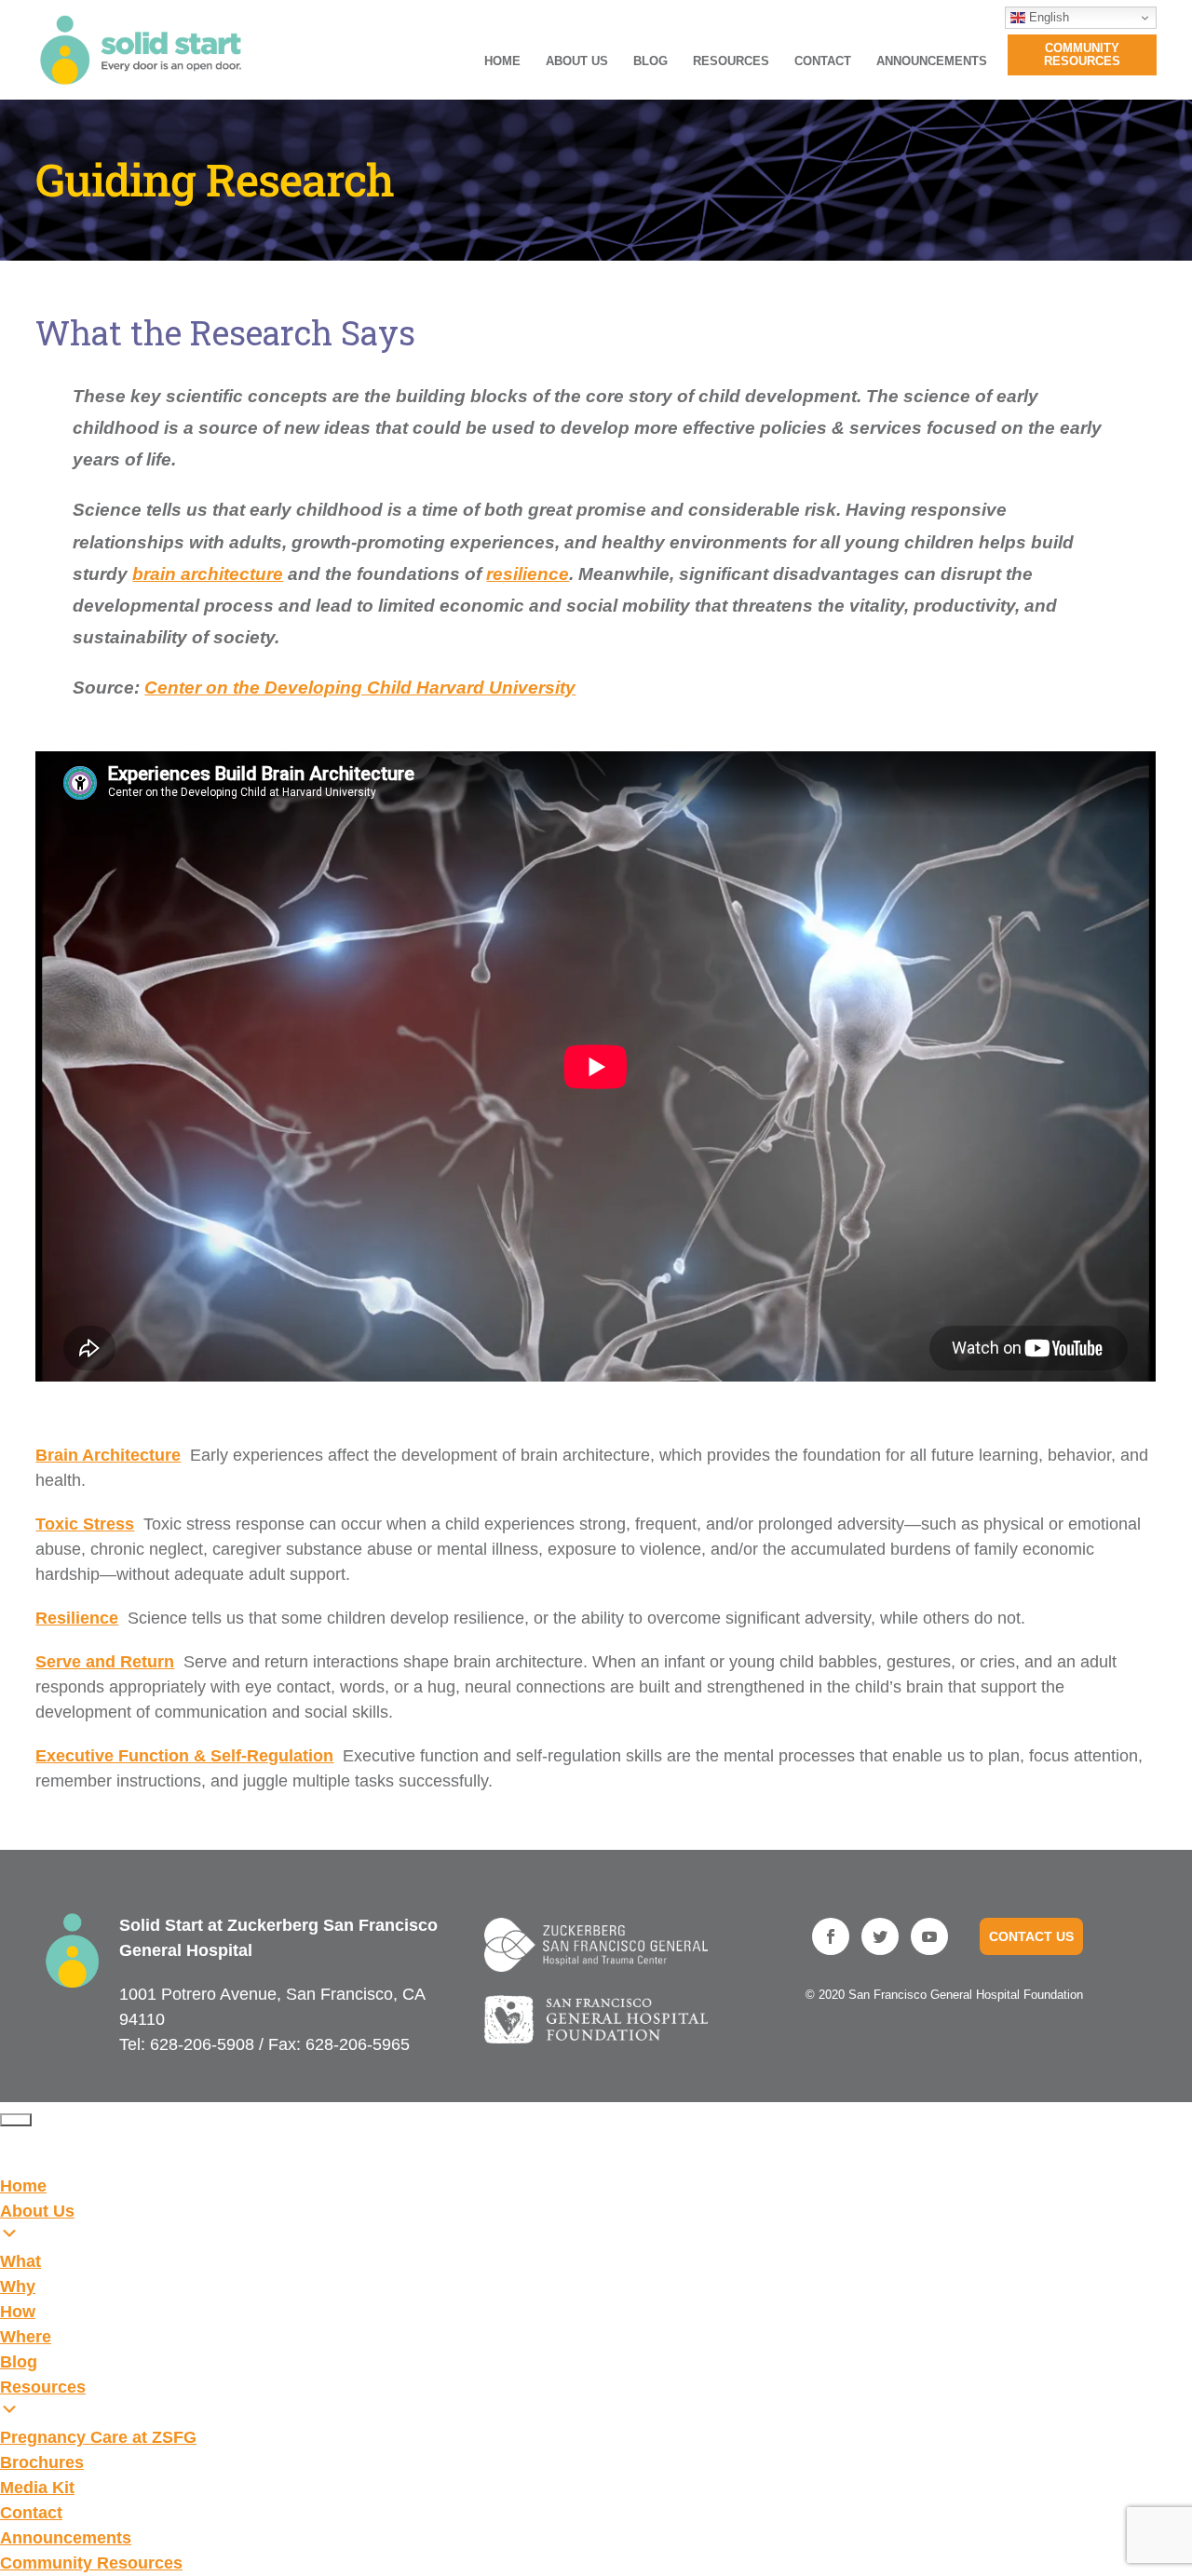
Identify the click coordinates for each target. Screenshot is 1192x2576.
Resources (731, 61)
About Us (577, 61)
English (1047, 17)
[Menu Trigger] (16, 2120)
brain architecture (208, 574)
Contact (823, 61)
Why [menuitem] (18, 2286)
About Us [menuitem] (37, 2211)
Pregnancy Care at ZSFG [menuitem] (98, 2437)
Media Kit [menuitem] (37, 2488)
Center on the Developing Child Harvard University (360, 688)
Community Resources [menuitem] (91, 2563)
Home (502, 61)
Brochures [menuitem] (42, 2462)
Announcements (932, 61)
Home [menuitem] (23, 2186)
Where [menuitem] (26, 2337)
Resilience (77, 1618)
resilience (528, 574)
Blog (650, 61)
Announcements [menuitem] (66, 2538)
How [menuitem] (18, 2312)
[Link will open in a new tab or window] (596, 1945)
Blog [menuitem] (19, 2362)
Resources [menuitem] (43, 2387)
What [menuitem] (20, 2261)
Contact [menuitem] (31, 2513)
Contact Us (1031, 1936)
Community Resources (1082, 54)
